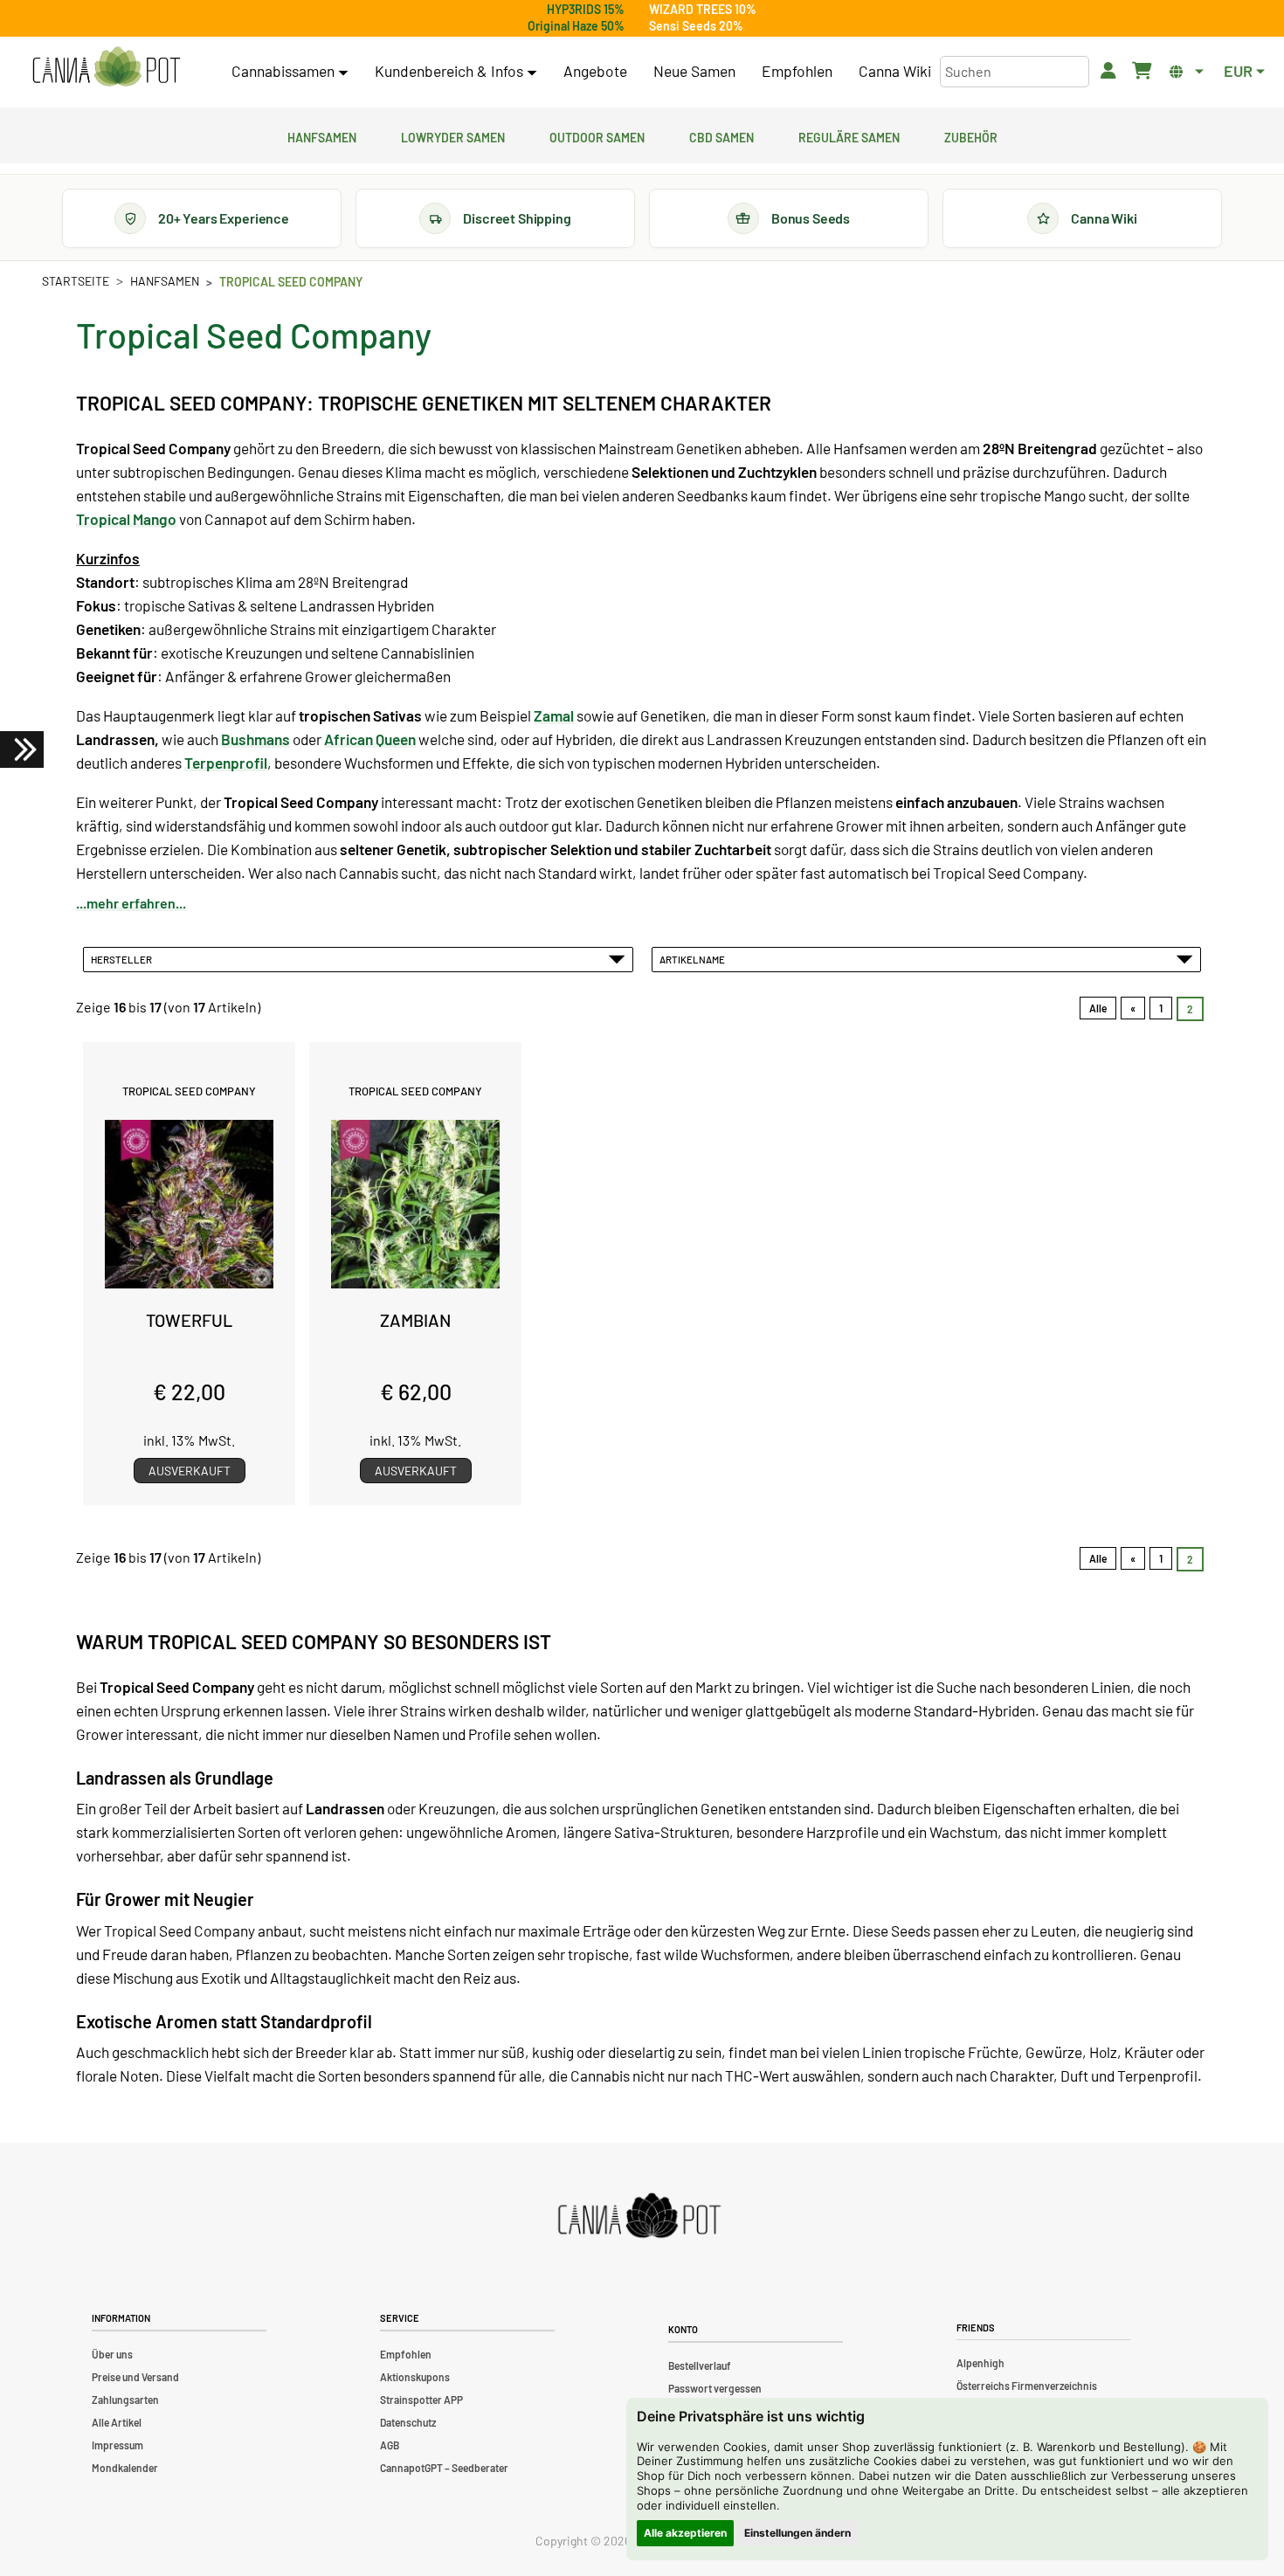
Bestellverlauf (700, 2365)
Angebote (595, 71)
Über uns (112, 2354)
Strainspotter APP (421, 2400)
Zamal (554, 715)
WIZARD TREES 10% (703, 9)
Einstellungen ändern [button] (797, 2533)
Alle (1098, 1008)
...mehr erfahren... (131, 903)
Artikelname (694, 959)
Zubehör (971, 135)
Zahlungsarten (125, 2400)
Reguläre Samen (849, 135)
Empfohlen (797, 71)
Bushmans (255, 739)
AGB (390, 2445)
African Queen (370, 739)
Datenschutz (408, 2422)
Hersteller (123, 959)
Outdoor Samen (597, 135)
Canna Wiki (895, 71)
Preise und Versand (135, 2377)
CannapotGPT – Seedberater (444, 2468)
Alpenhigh (980, 2363)
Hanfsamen (322, 135)
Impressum (117, 2445)
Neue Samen (694, 71)
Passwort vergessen (715, 2388)
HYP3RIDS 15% (586, 9)
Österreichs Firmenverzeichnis (1027, 2386)
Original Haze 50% (576, 26)
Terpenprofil (226, 763)
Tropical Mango (126, 519)
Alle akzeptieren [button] (685, 2533)
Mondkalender (125, 2468)
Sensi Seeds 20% (696, 26)
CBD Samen (721, 135)
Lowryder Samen (453, 135)
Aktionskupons (415, 2377)
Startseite (76, 281)
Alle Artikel (117, 2422)
